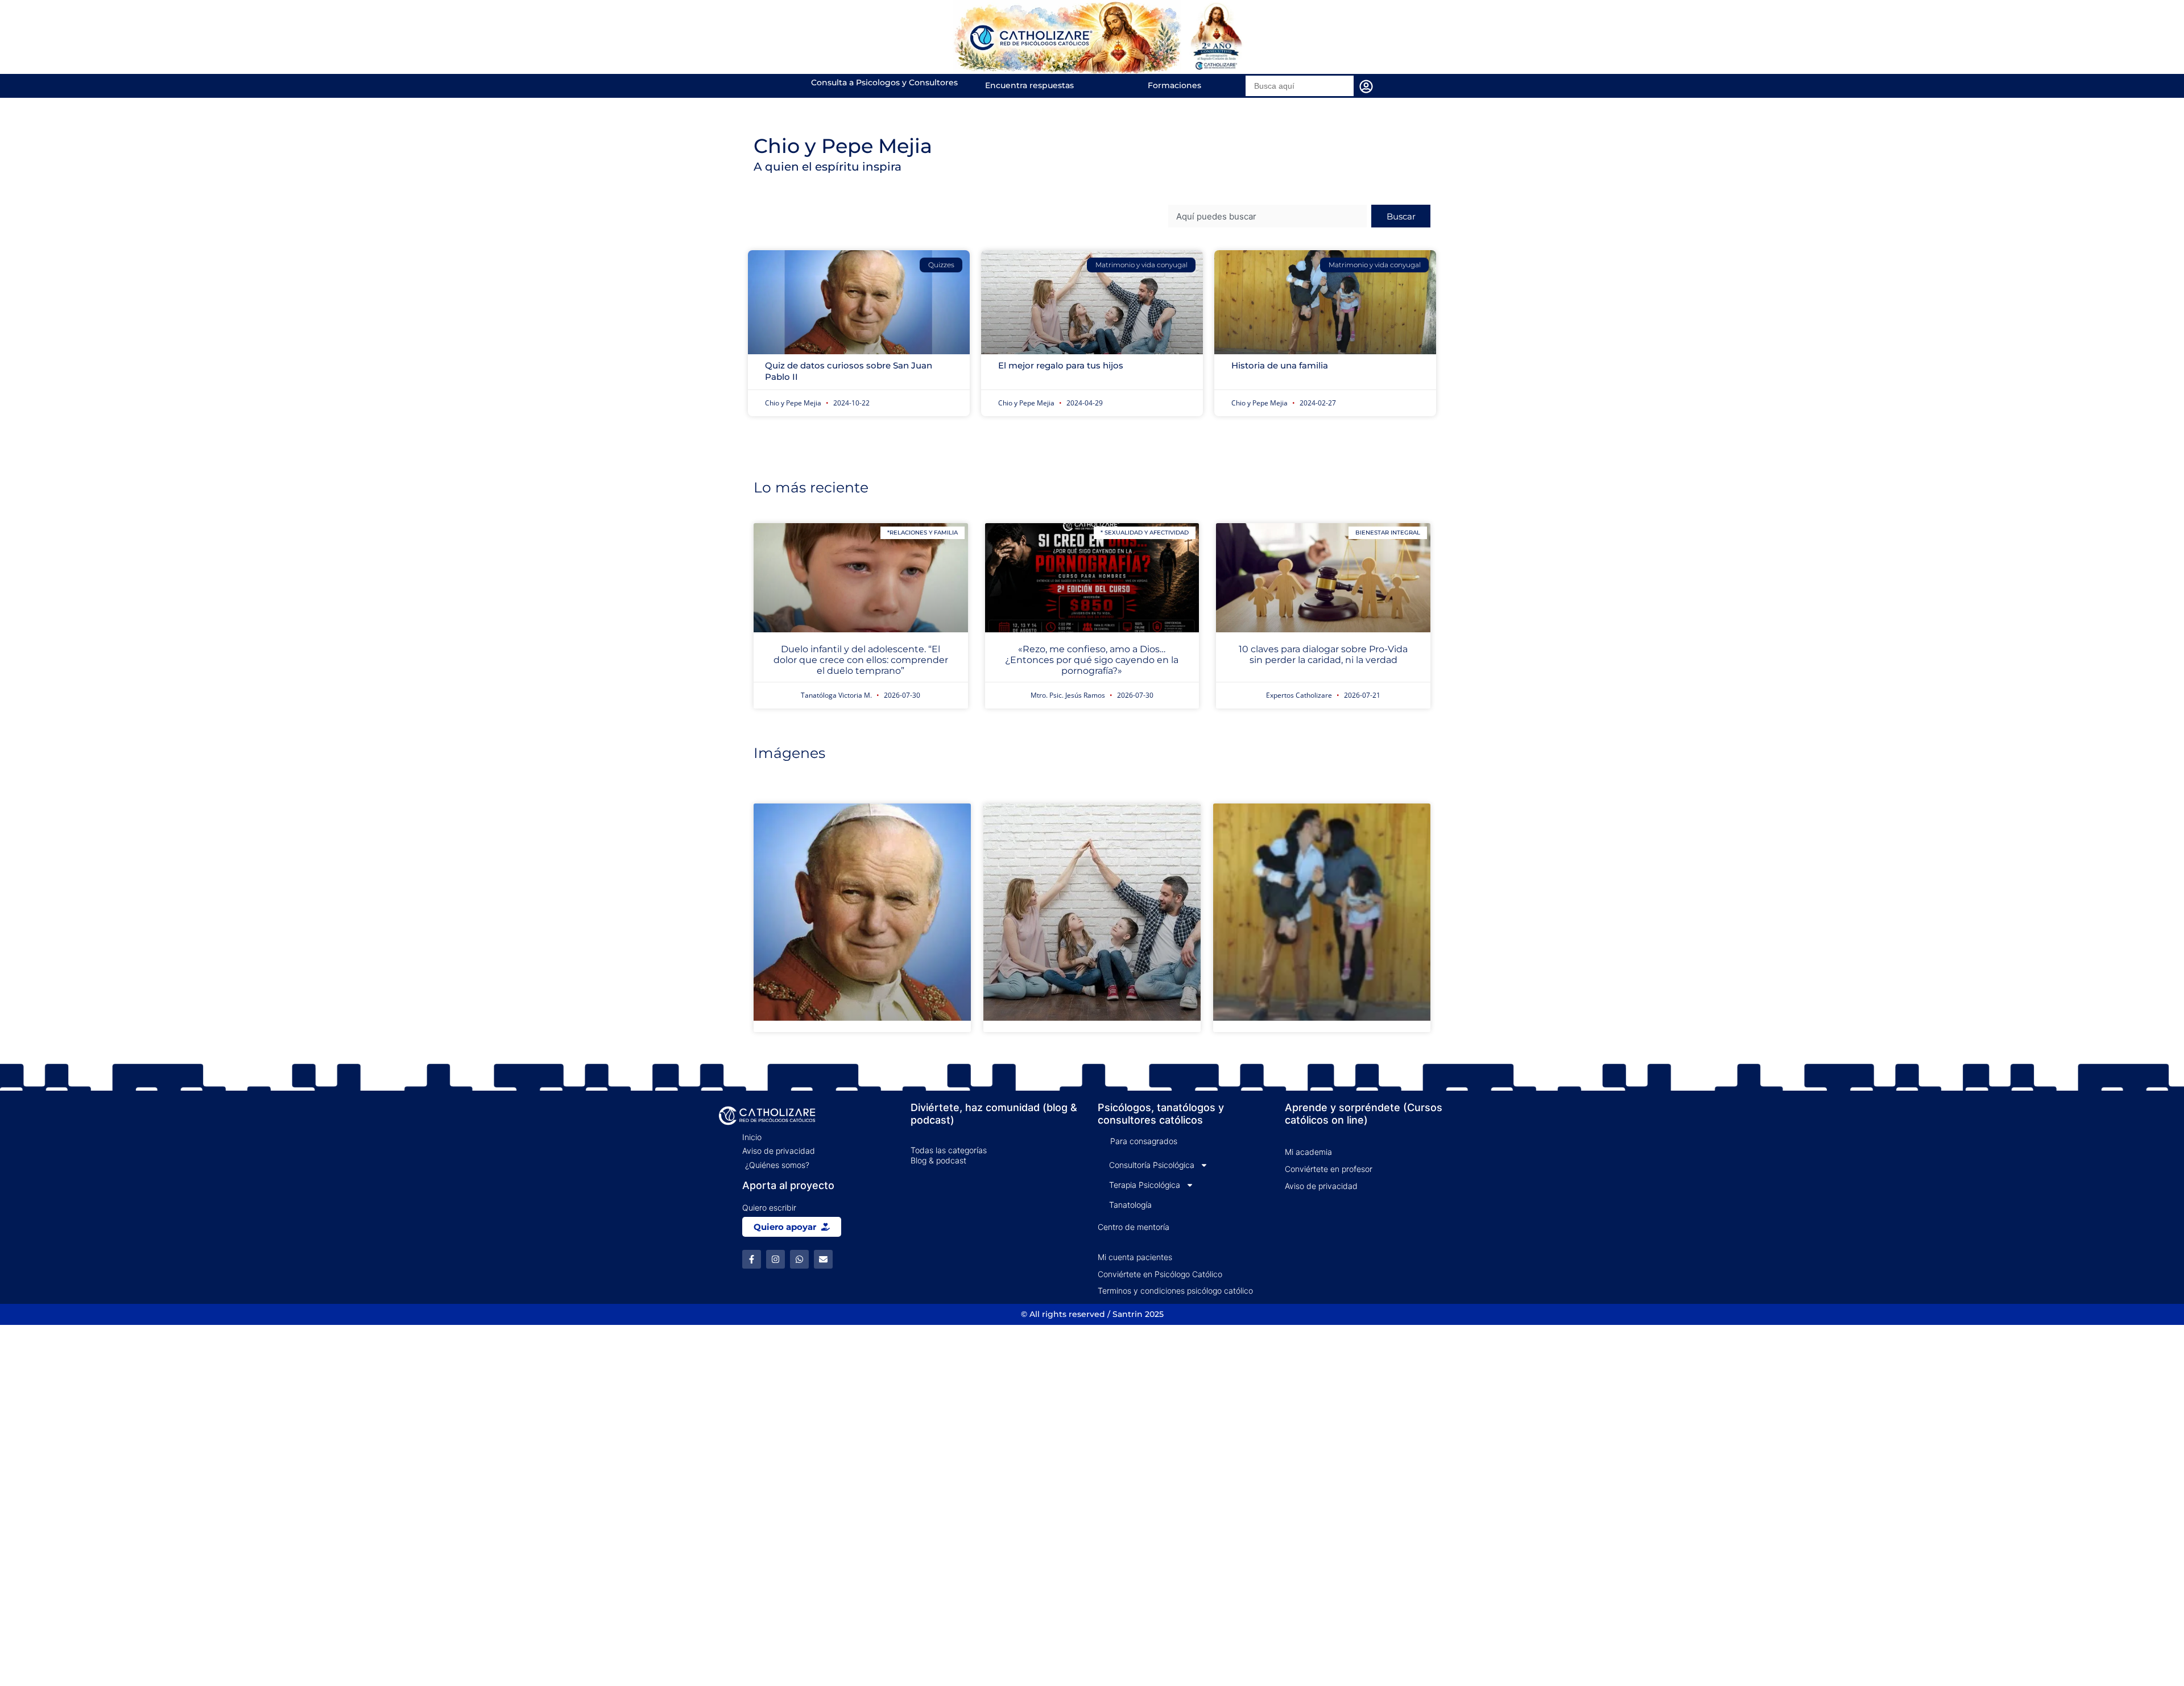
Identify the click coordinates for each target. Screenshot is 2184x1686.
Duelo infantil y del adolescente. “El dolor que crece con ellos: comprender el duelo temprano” (861, 660)
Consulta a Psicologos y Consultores (884, 82)
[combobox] (1267, 216)
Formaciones (1174, 85)
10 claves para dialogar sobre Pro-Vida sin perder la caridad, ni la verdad (1323, 654)
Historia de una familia (1280, 365)
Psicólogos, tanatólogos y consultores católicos (1161, 1114)
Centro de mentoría (1134, 1227)
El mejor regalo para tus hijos (1061, 365)
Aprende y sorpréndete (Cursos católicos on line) (1364, 1114)
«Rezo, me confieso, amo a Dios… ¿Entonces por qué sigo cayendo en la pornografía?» (1092, 660)
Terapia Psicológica (1145, 1185)
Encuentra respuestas (1029, 85)
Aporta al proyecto (788, 1185)
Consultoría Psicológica (1152, 1165)
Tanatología (1130, 1205)
